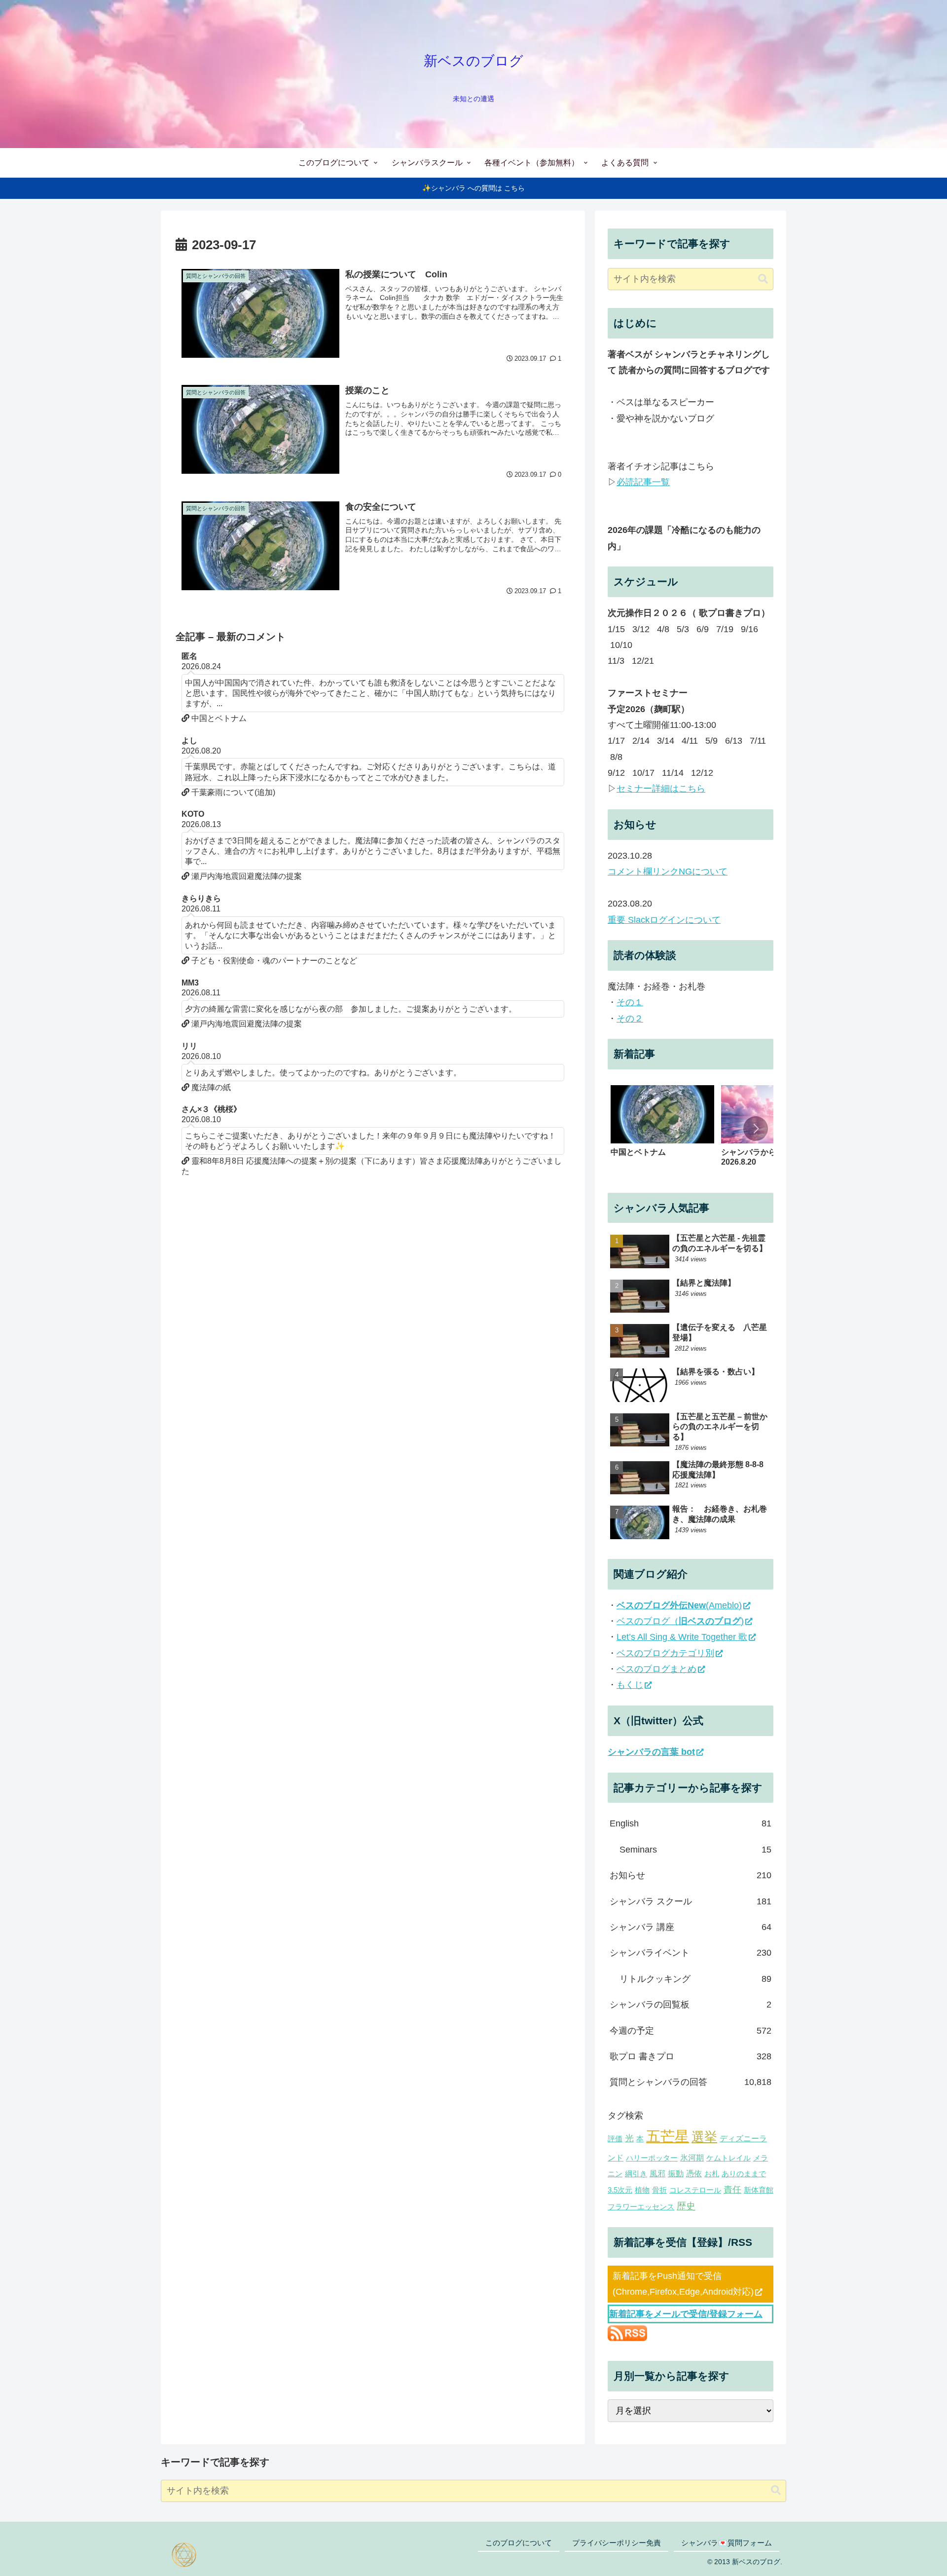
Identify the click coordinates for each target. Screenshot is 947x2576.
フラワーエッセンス (641, 2207)
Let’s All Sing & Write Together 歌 (682, 1637)
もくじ (630, 1685)
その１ (630, 1002)
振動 (676, 2173)
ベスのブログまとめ (656, 1669)
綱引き (636, 2174)
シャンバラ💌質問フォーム (727, 2543)
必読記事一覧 (643, 482)
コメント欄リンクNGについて (668, 871)
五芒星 (668, 2136)
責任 (732, 2190)
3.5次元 (620, 2190)
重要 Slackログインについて (664, 920)
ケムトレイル (728, 2158)
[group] (662, 1131)
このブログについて (519, 2543)
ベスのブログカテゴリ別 (665, 1653)
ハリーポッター (652, 2158)
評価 (615, 2139)
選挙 (704, 2137)
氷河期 (692, 2158)
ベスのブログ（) (680, 1621)
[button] (763, 279)
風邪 (657, 2173)
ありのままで (744, 2174)
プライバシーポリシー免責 (617, 2543)
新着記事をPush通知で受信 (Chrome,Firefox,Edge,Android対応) (683, 2284)
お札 (712, 2174)
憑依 (694, 2173)
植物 (642, 2190)
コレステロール (695, 2190)
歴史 (686, 2206)
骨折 (659, 2190)
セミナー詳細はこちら (661, 789)
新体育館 (759, 2190)
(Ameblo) (679, 1605)
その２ (630, 1019)
